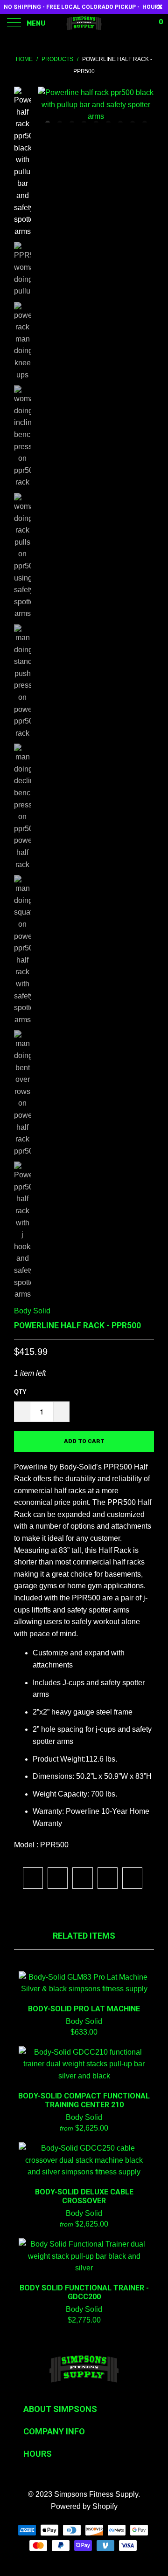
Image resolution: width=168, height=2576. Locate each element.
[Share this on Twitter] (33, 1878)
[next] (145, 105)
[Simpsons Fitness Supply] (84, 23)
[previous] (47, 105)
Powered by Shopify (84, 2506)
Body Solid (32, 1311)
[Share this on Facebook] (58, 1878)
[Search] (130, 23)
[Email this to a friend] (132, 1878)
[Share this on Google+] (108, 1878)
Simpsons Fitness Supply (96, 2494)
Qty (20, 1392)
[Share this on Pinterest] (82, 1878)
